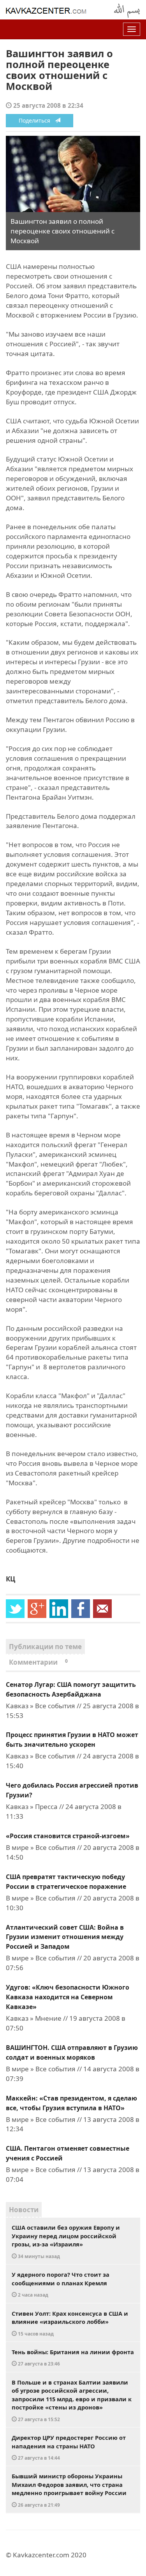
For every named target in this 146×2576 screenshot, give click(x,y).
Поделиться (37, 120)
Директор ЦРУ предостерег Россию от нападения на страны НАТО (69, 2447)
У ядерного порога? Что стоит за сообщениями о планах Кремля (61, 2284)
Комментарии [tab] (38, 1662)
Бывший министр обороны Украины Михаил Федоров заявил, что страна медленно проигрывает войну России (69, 2490)
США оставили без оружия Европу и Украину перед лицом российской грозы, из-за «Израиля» (66, 2241)
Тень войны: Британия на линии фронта (73, 2358)
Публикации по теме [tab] (45, 1647)
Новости (24, 2210)
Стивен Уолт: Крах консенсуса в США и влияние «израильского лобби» (70, 2323)
